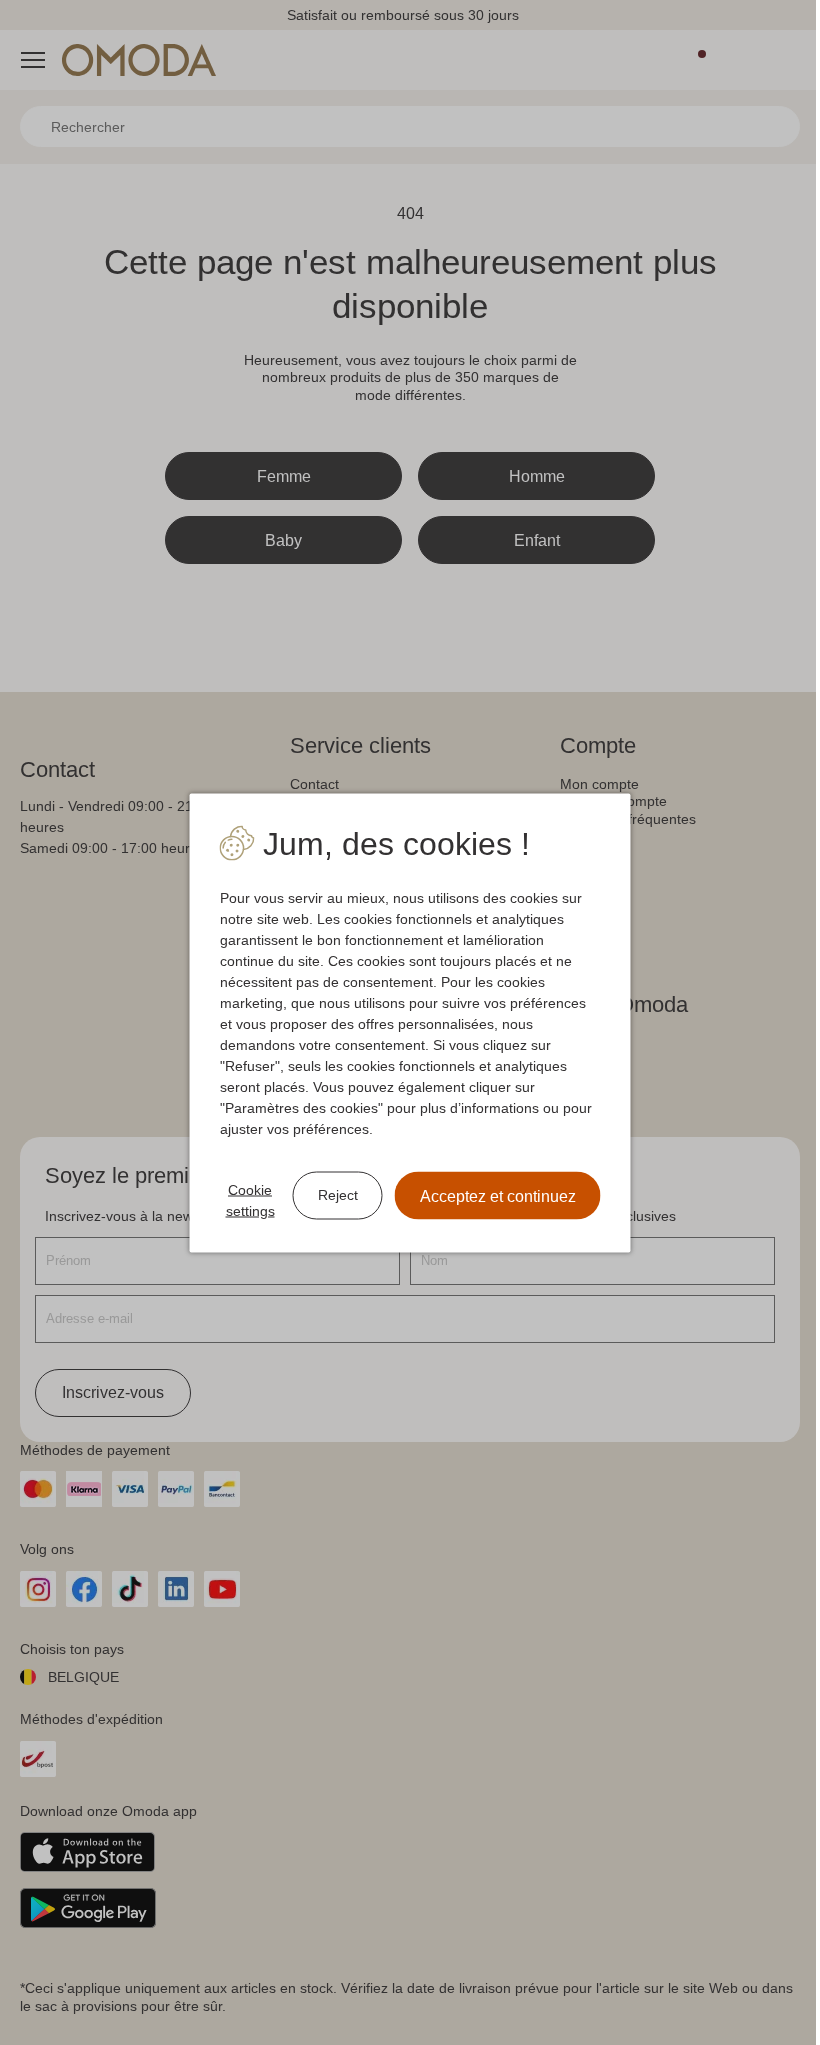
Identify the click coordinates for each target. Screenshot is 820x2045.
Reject (330, 1195)
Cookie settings (242, 1199)
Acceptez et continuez (490, 1195)
